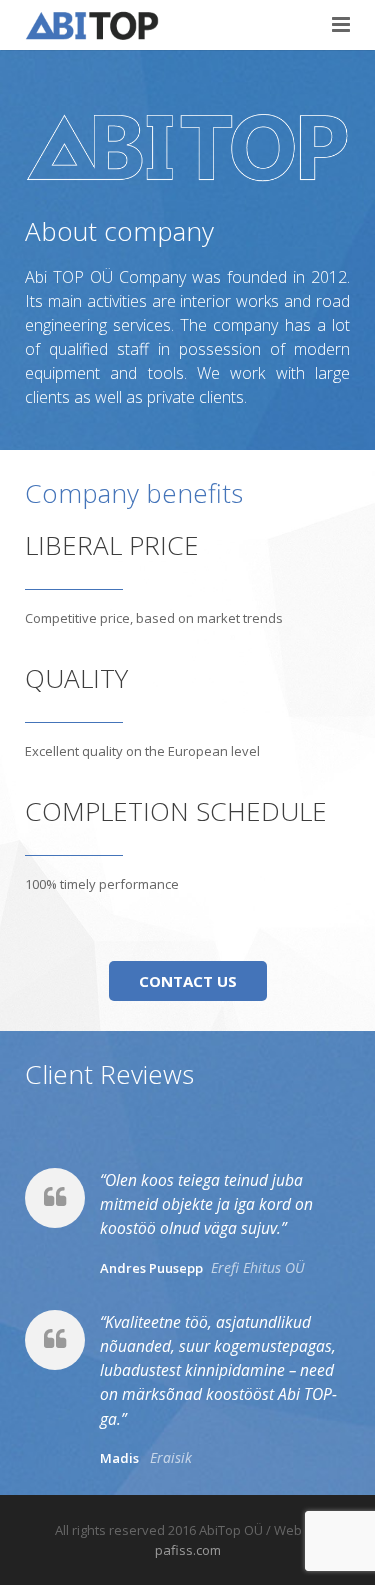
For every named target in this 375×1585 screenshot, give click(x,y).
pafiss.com (188, 1550)
